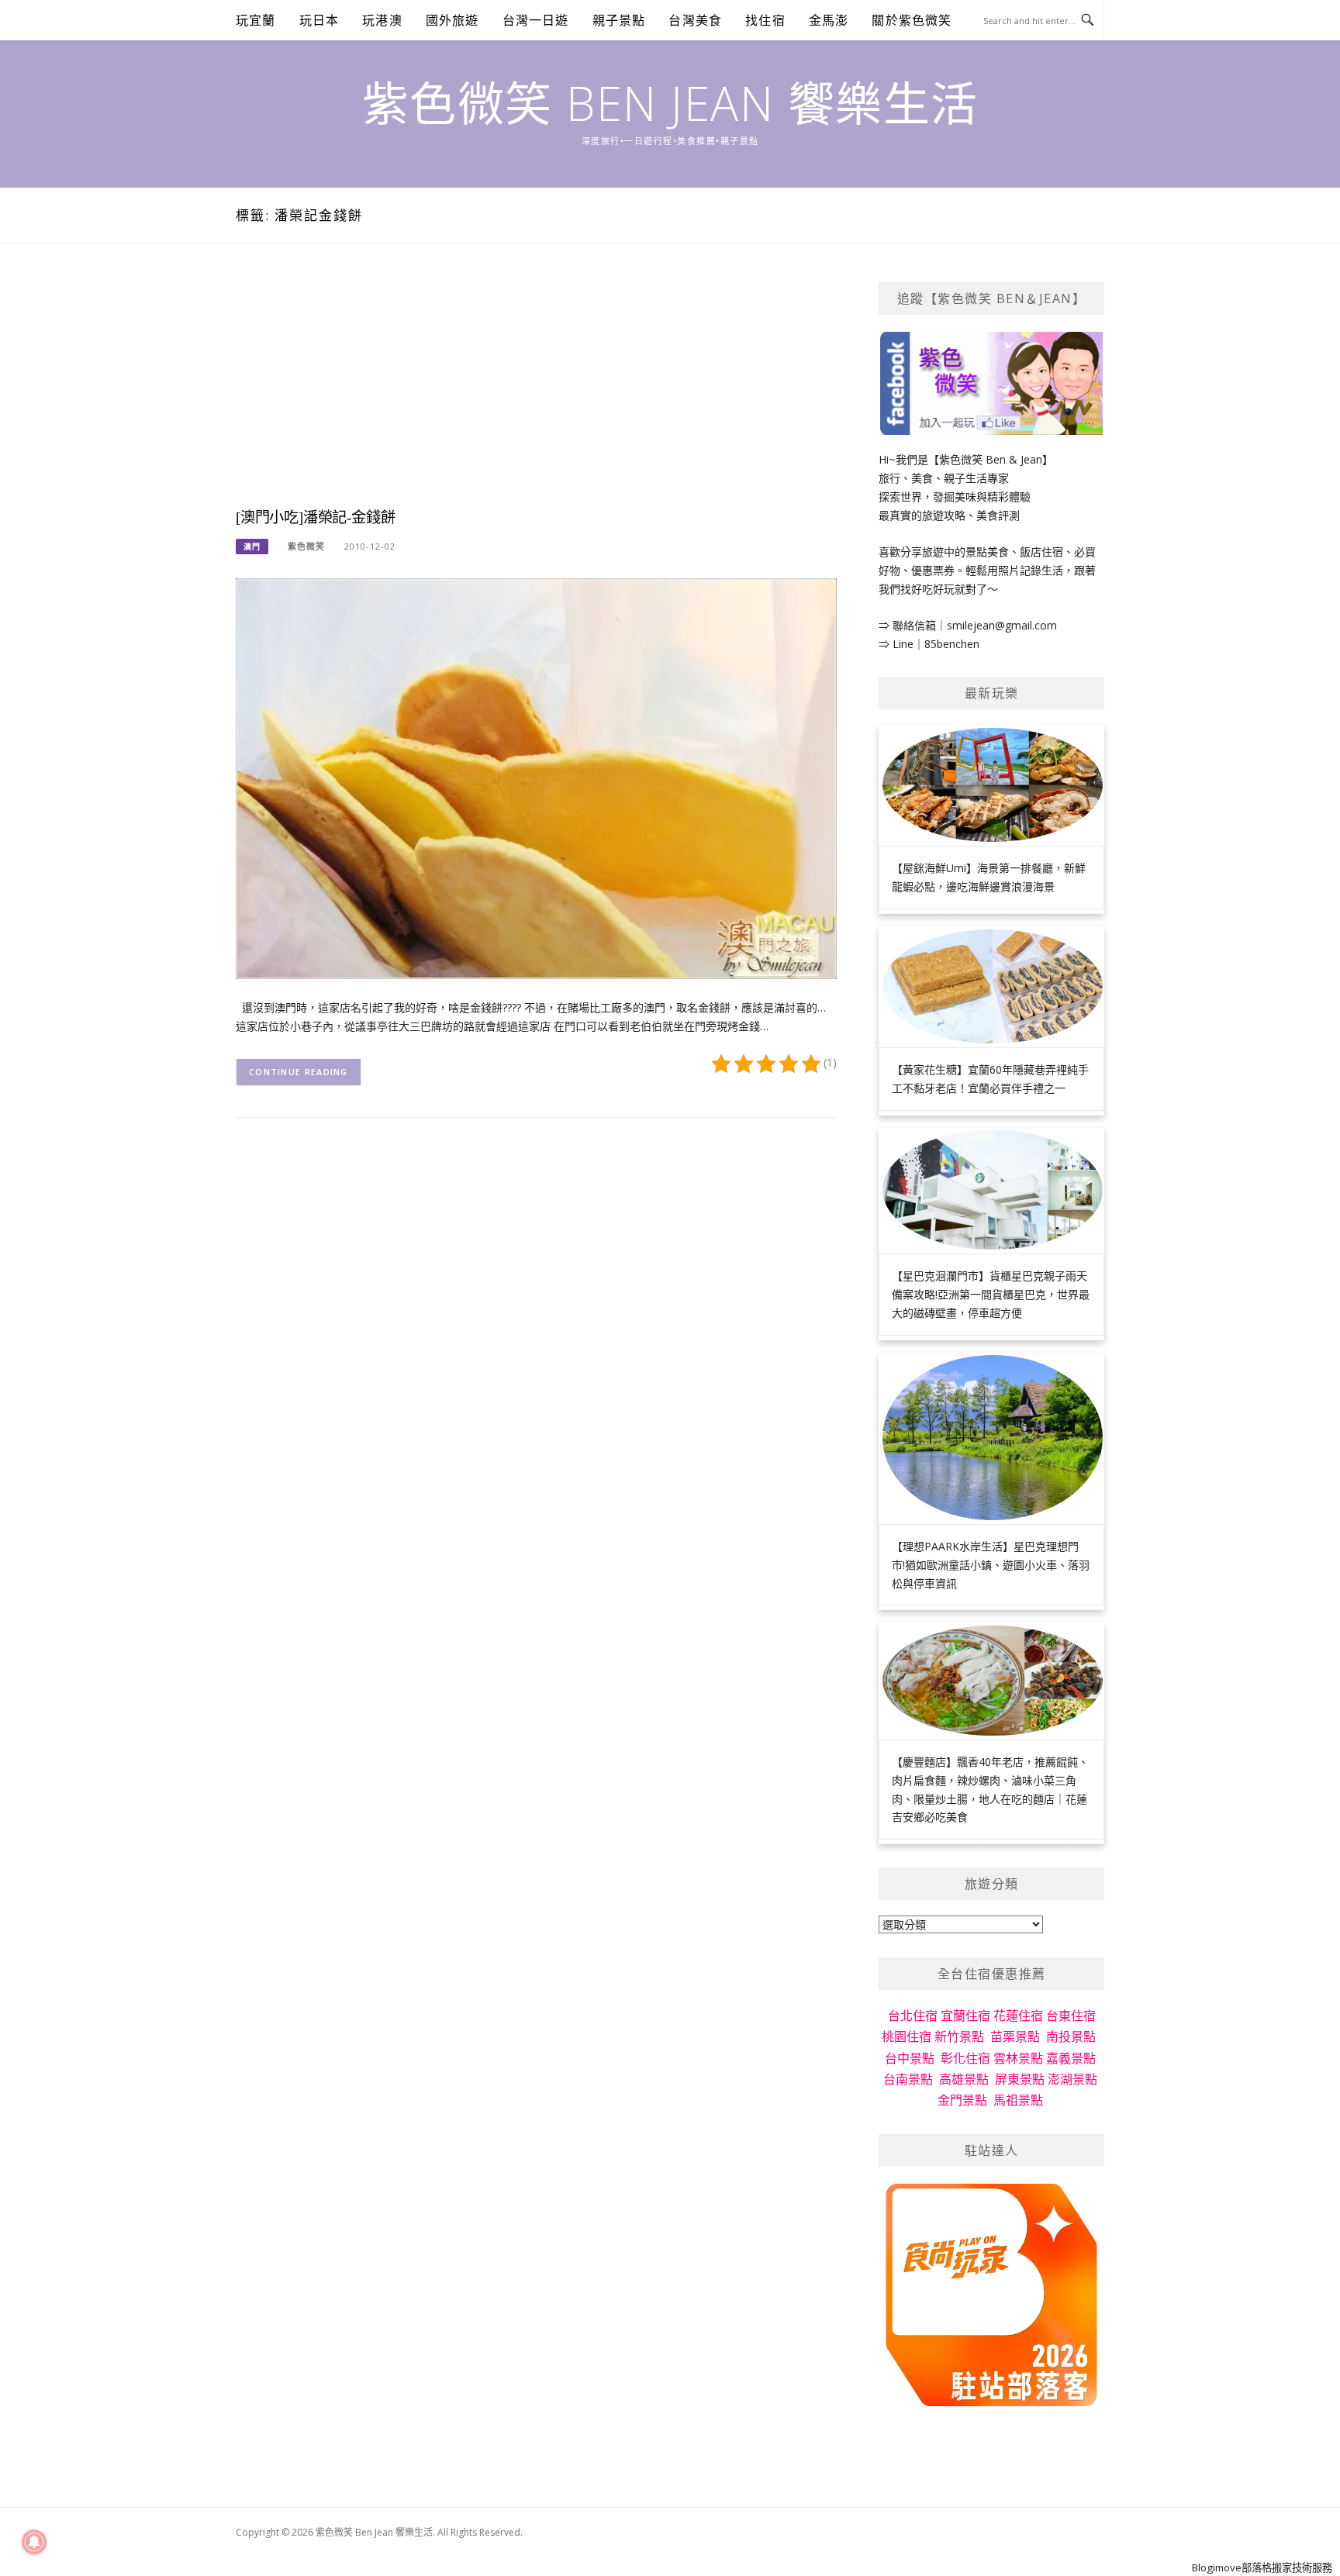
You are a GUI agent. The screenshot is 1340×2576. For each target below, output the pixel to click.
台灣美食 (695, 20)
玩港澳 (382, 20)
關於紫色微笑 (912, 20)
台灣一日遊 (536, 20)
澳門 (252, 547)
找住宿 (765, 20)
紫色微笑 (306, 546)
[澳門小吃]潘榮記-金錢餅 (315, 517)
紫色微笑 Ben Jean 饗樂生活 (670, 103)
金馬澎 (829, 20)
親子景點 (619, 20)
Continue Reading (299, 1072)
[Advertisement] (536, 391)
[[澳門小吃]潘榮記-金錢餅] (536, 777)
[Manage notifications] (34, 2542)
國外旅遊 (452, 20)
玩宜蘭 (256, 20)
